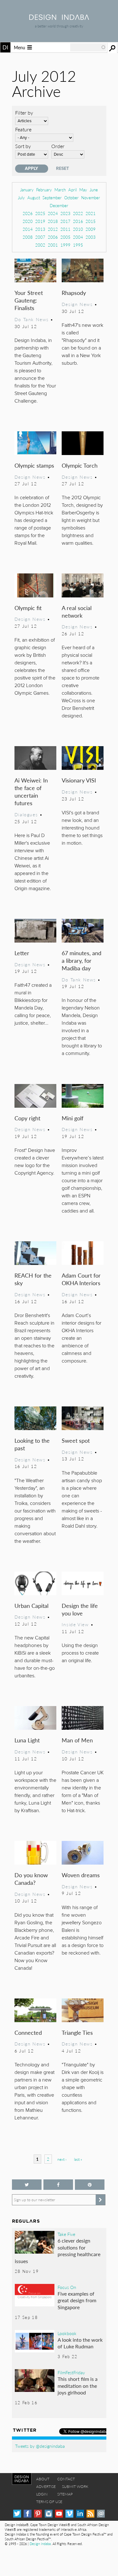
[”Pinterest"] (90, 2185)
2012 (53, 229)
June (94, 190)
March (60, 190)
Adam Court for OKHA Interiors (81, 1279)
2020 (28, 221)
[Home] (59, 18)
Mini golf (73, 1118)
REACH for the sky (33, 1279)
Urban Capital (31, 1606)
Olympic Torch (80, 465)
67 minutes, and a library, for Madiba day (81, 960)
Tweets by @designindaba (40, 2446)
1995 (78, 245)
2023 (65, 213)
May (83, 190)
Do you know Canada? (31, 1879)
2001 (53, 245)
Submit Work (75, 2486)
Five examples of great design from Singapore (77, 2300)
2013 (40, 229)
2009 (91, 229)
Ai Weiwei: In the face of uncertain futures (31, 791)
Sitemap (65, 2494)
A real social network (77, 611)
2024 (53, 213)
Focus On (67, 2287)
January (27, 190)
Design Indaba (40, 2544)
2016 (78, 221)
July (21, 198)
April (73, 190)
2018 (53, 221)
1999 (65, 245)
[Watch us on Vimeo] (69, 2514)
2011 (65, 229)
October (71, 198)
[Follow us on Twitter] (27, 2185)
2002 (40, 245)
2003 (91, 237)
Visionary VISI (79, 780)
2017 (65, 221)
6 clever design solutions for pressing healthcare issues (58, 2251)
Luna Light (27, 1740)
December (59, 205)
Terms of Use (49, 2502)
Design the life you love (80, 1609)
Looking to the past (32, 1444)
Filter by (24, 113)
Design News (77, 304)
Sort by (23, 146)
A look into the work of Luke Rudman (80, 2343)
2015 (91, 221)
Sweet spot (76, 1440)
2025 (40, 213)
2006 (53, 237)
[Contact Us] (101, 2514)
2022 (78, 213)
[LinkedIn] (80, 2514)
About (43, 2479)
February (44, 190)
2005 (65, 237)
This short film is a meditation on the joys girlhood (78, 2386)
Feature (23, 129)
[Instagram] (49, 2514)
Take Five (66, 2234)
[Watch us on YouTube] (59, 2514)
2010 (78, 229)
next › (62, 2159)
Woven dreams (81, 1875)
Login (42, 2494)
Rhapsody (74, 293)
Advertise (46, 2486)
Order (58, 146)
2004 (78, 237)
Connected (28, 2032)
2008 (28, 237)
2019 (40, 221)
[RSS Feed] (90, 2514)
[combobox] (88, 47)
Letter (22, 953)
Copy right (27, 1118)
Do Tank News (32, 319)
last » (78, 2159)
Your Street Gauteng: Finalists (29, 300)
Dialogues (26, 814)
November (91, 198)
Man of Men (77, 1740)
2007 (40, 237)
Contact (66, 2479)
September (52, 198)
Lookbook (67, 2333)
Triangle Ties (77, 2032)
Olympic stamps (34, 465)
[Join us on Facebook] (58, 2185)
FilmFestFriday (71, 2372)
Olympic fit (28, 608)
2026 (28, 213)
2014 (28, 229)
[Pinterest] (38, 2514)
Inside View (75, 1624)
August (34, 198)
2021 (91, 213)
